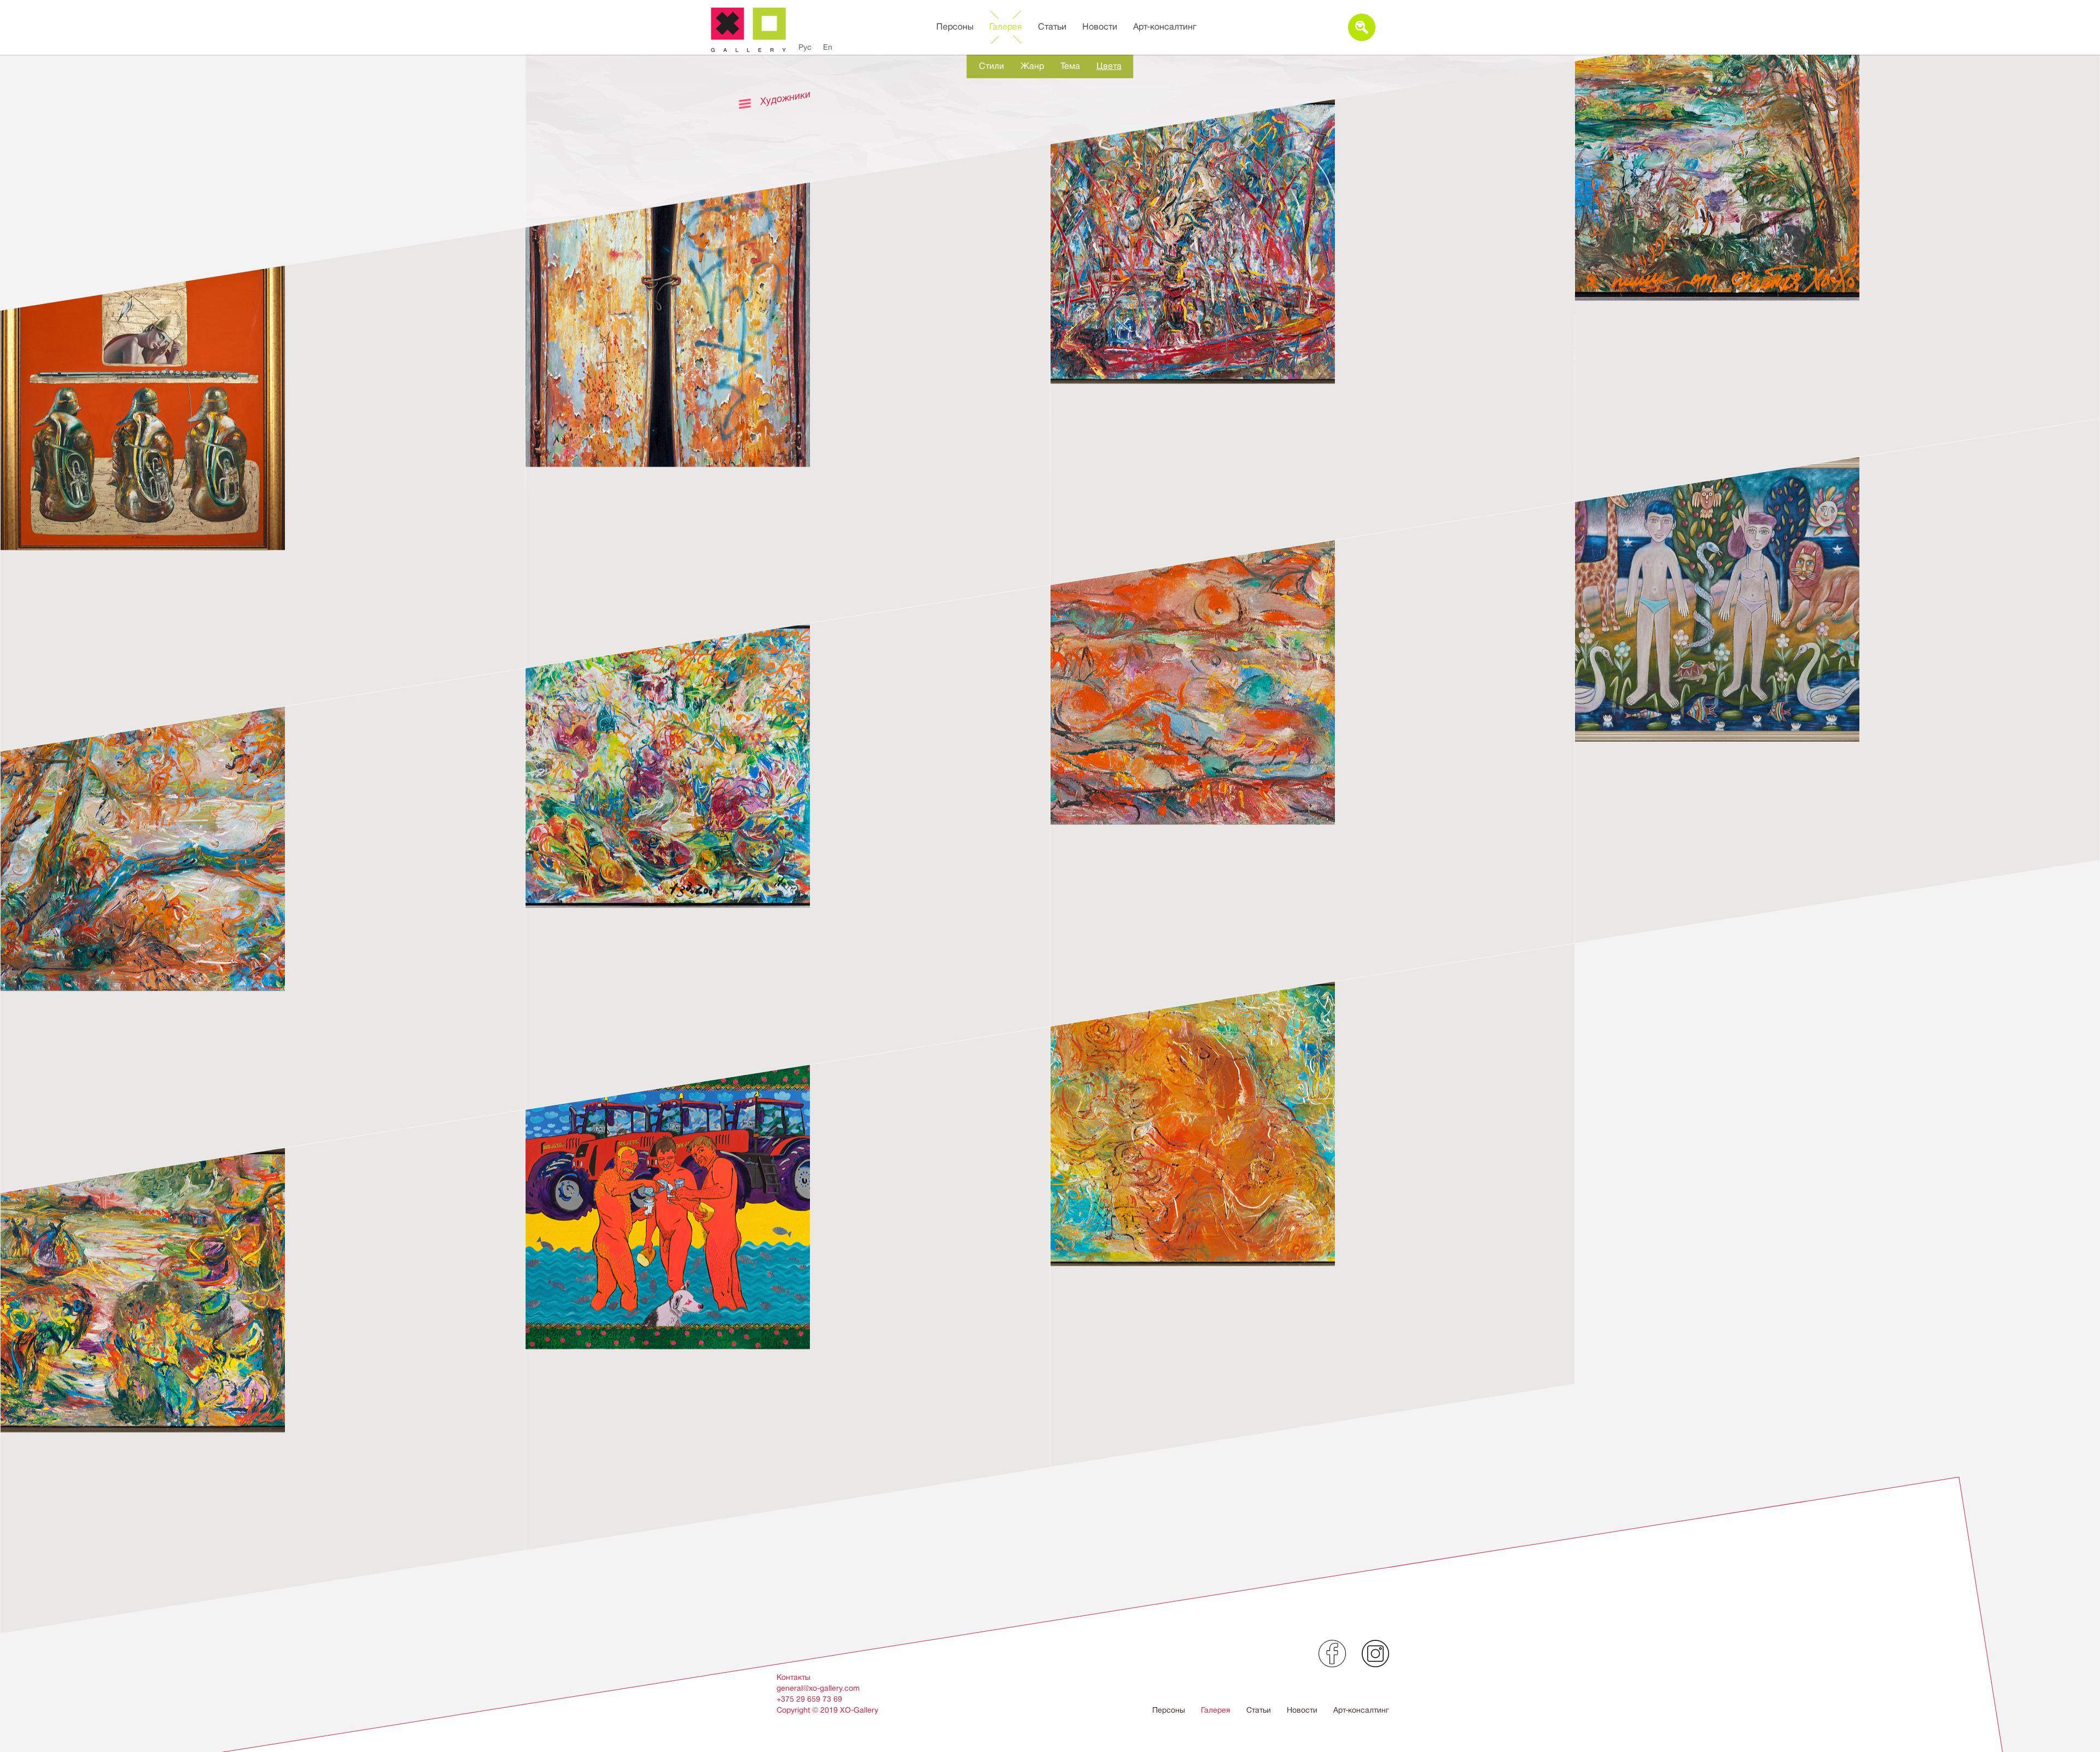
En (828, 47)
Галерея (1006, 27)
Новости (1100, 27)
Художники (786, 98)
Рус (805, 47)
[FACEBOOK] (1332, 1654)
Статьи (1052, 27)
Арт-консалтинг (1165, 27)
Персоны (955, 27)
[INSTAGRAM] (1375, 1654)
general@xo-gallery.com (818, 1688)
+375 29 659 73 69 (809, 1699)
